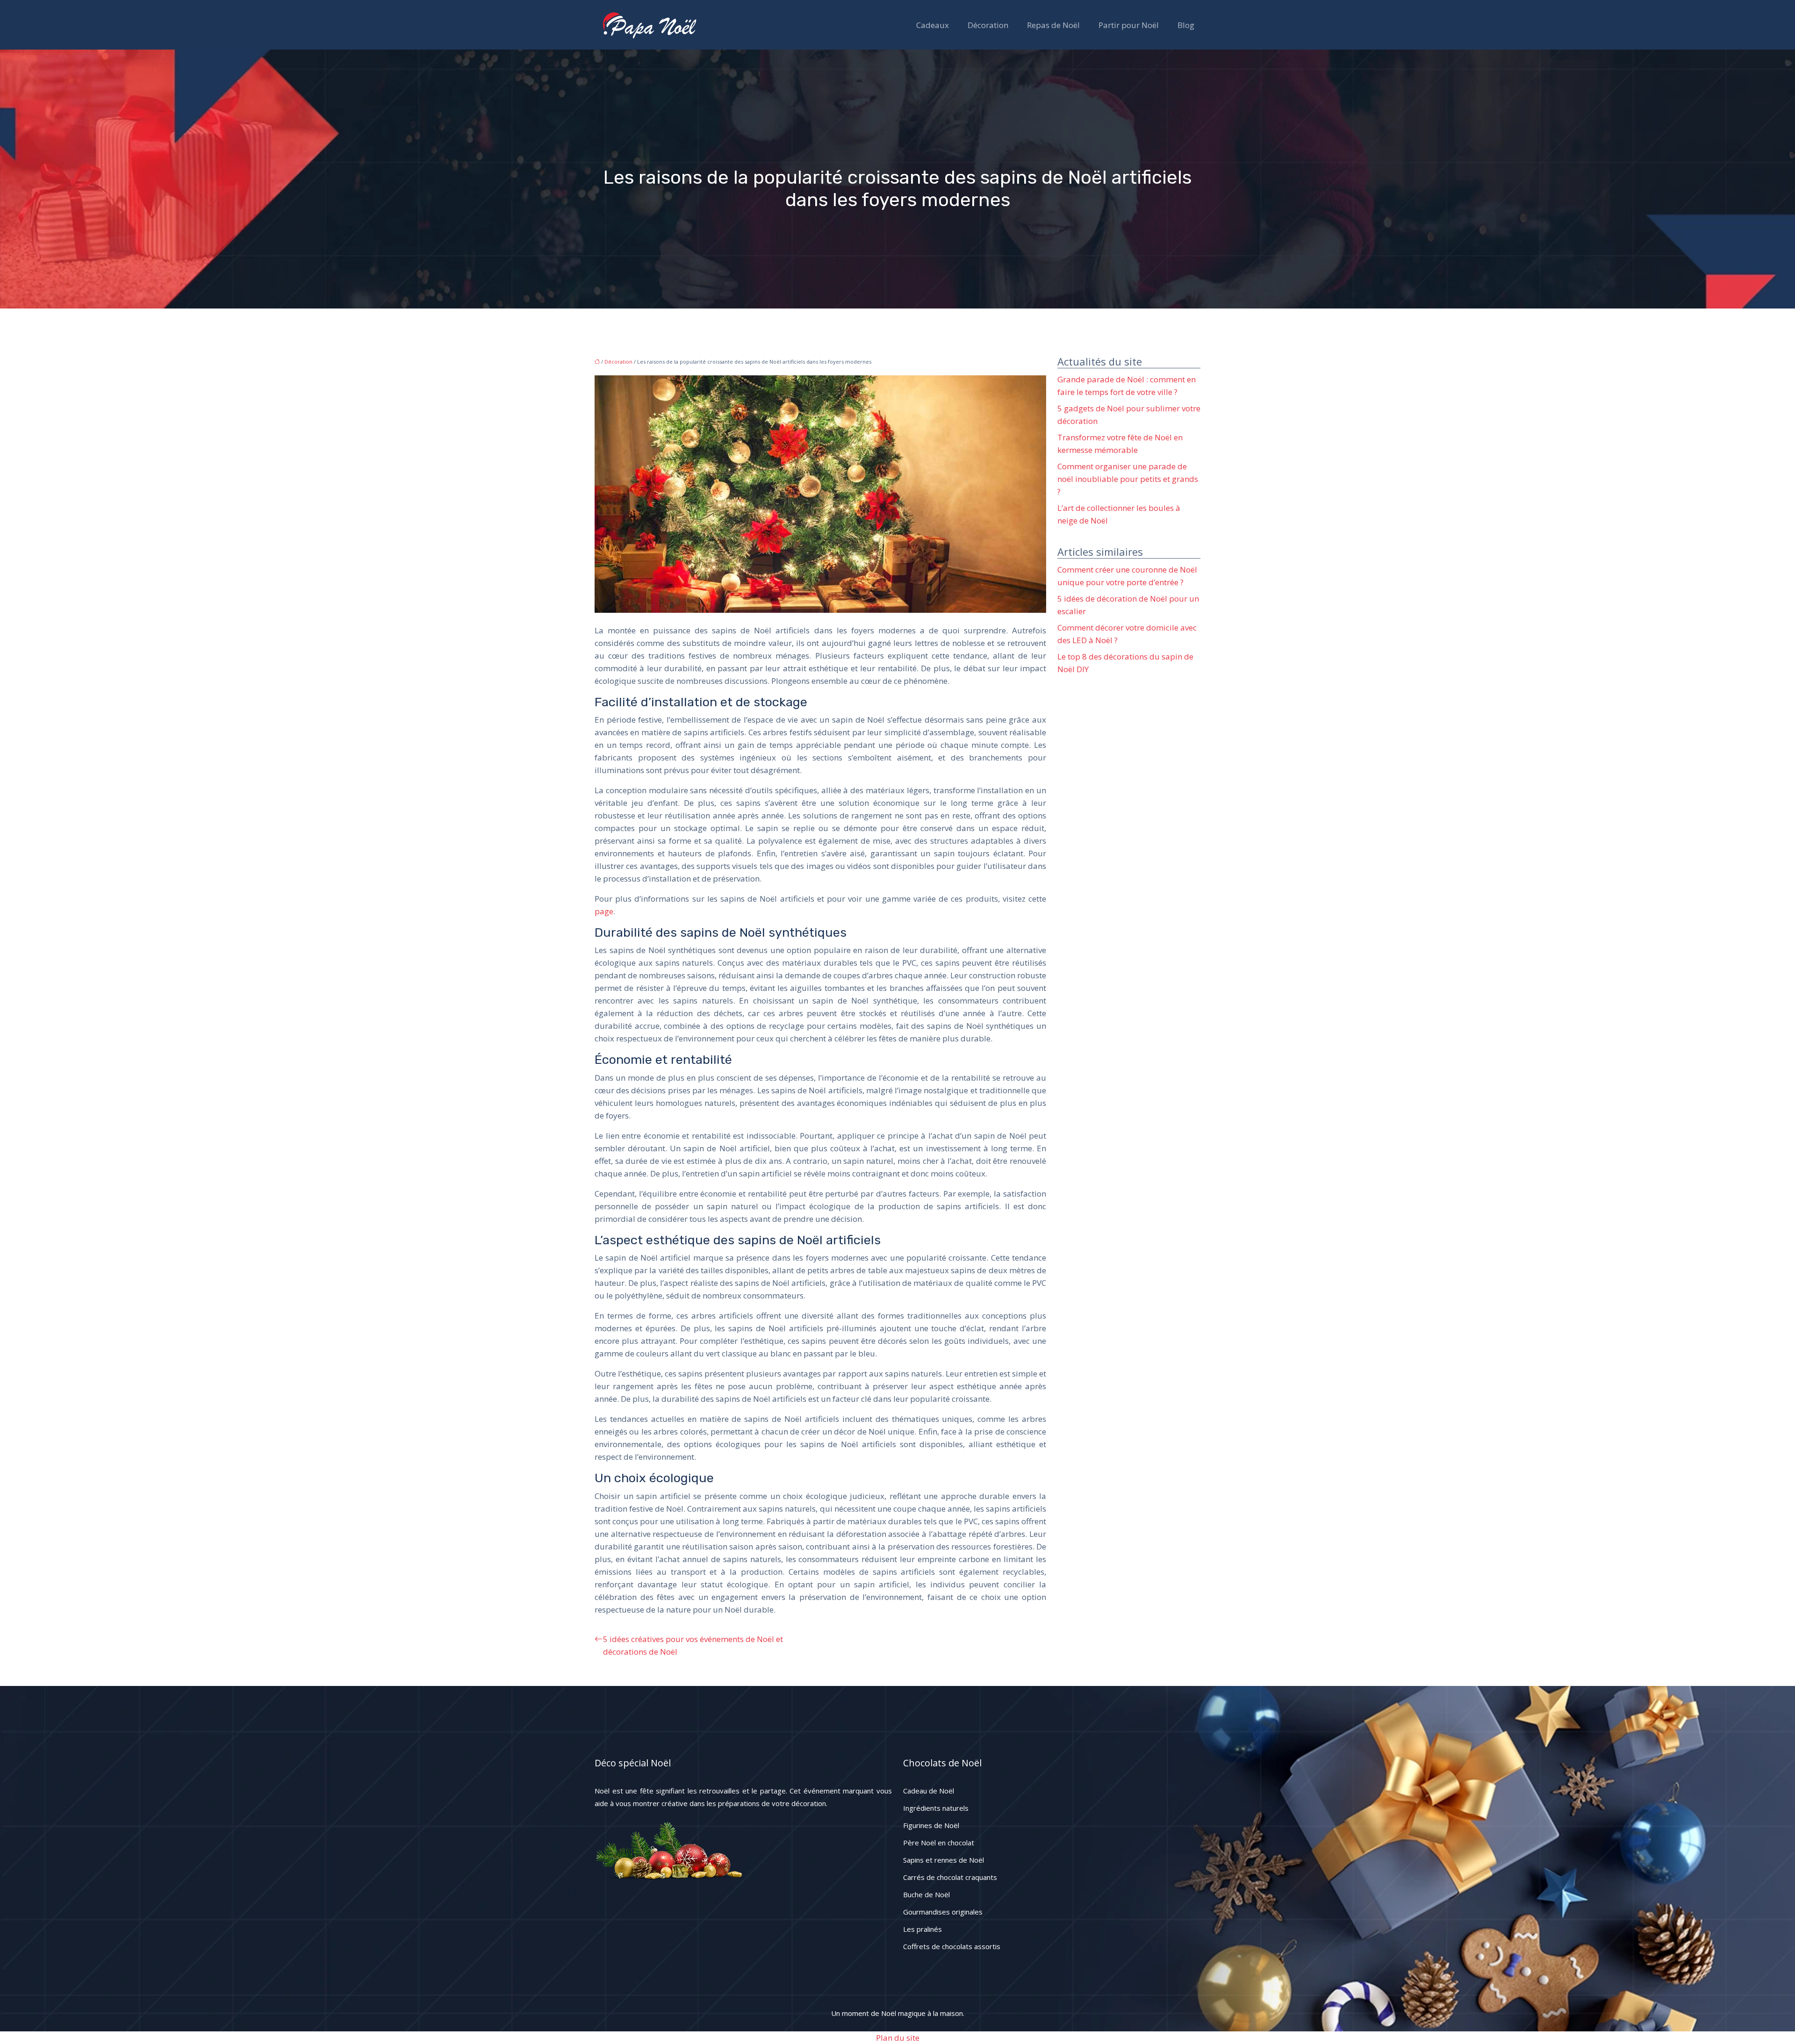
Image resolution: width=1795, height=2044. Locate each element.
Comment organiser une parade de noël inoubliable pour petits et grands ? (1128, 479)
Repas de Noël (1053, 25)
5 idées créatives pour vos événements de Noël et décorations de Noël (693, 1645)
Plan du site (898, 2038)
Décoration (988, 25)
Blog (1186, 25)
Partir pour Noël (1129, 25)
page (604, 911)
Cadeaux (933, 25)
